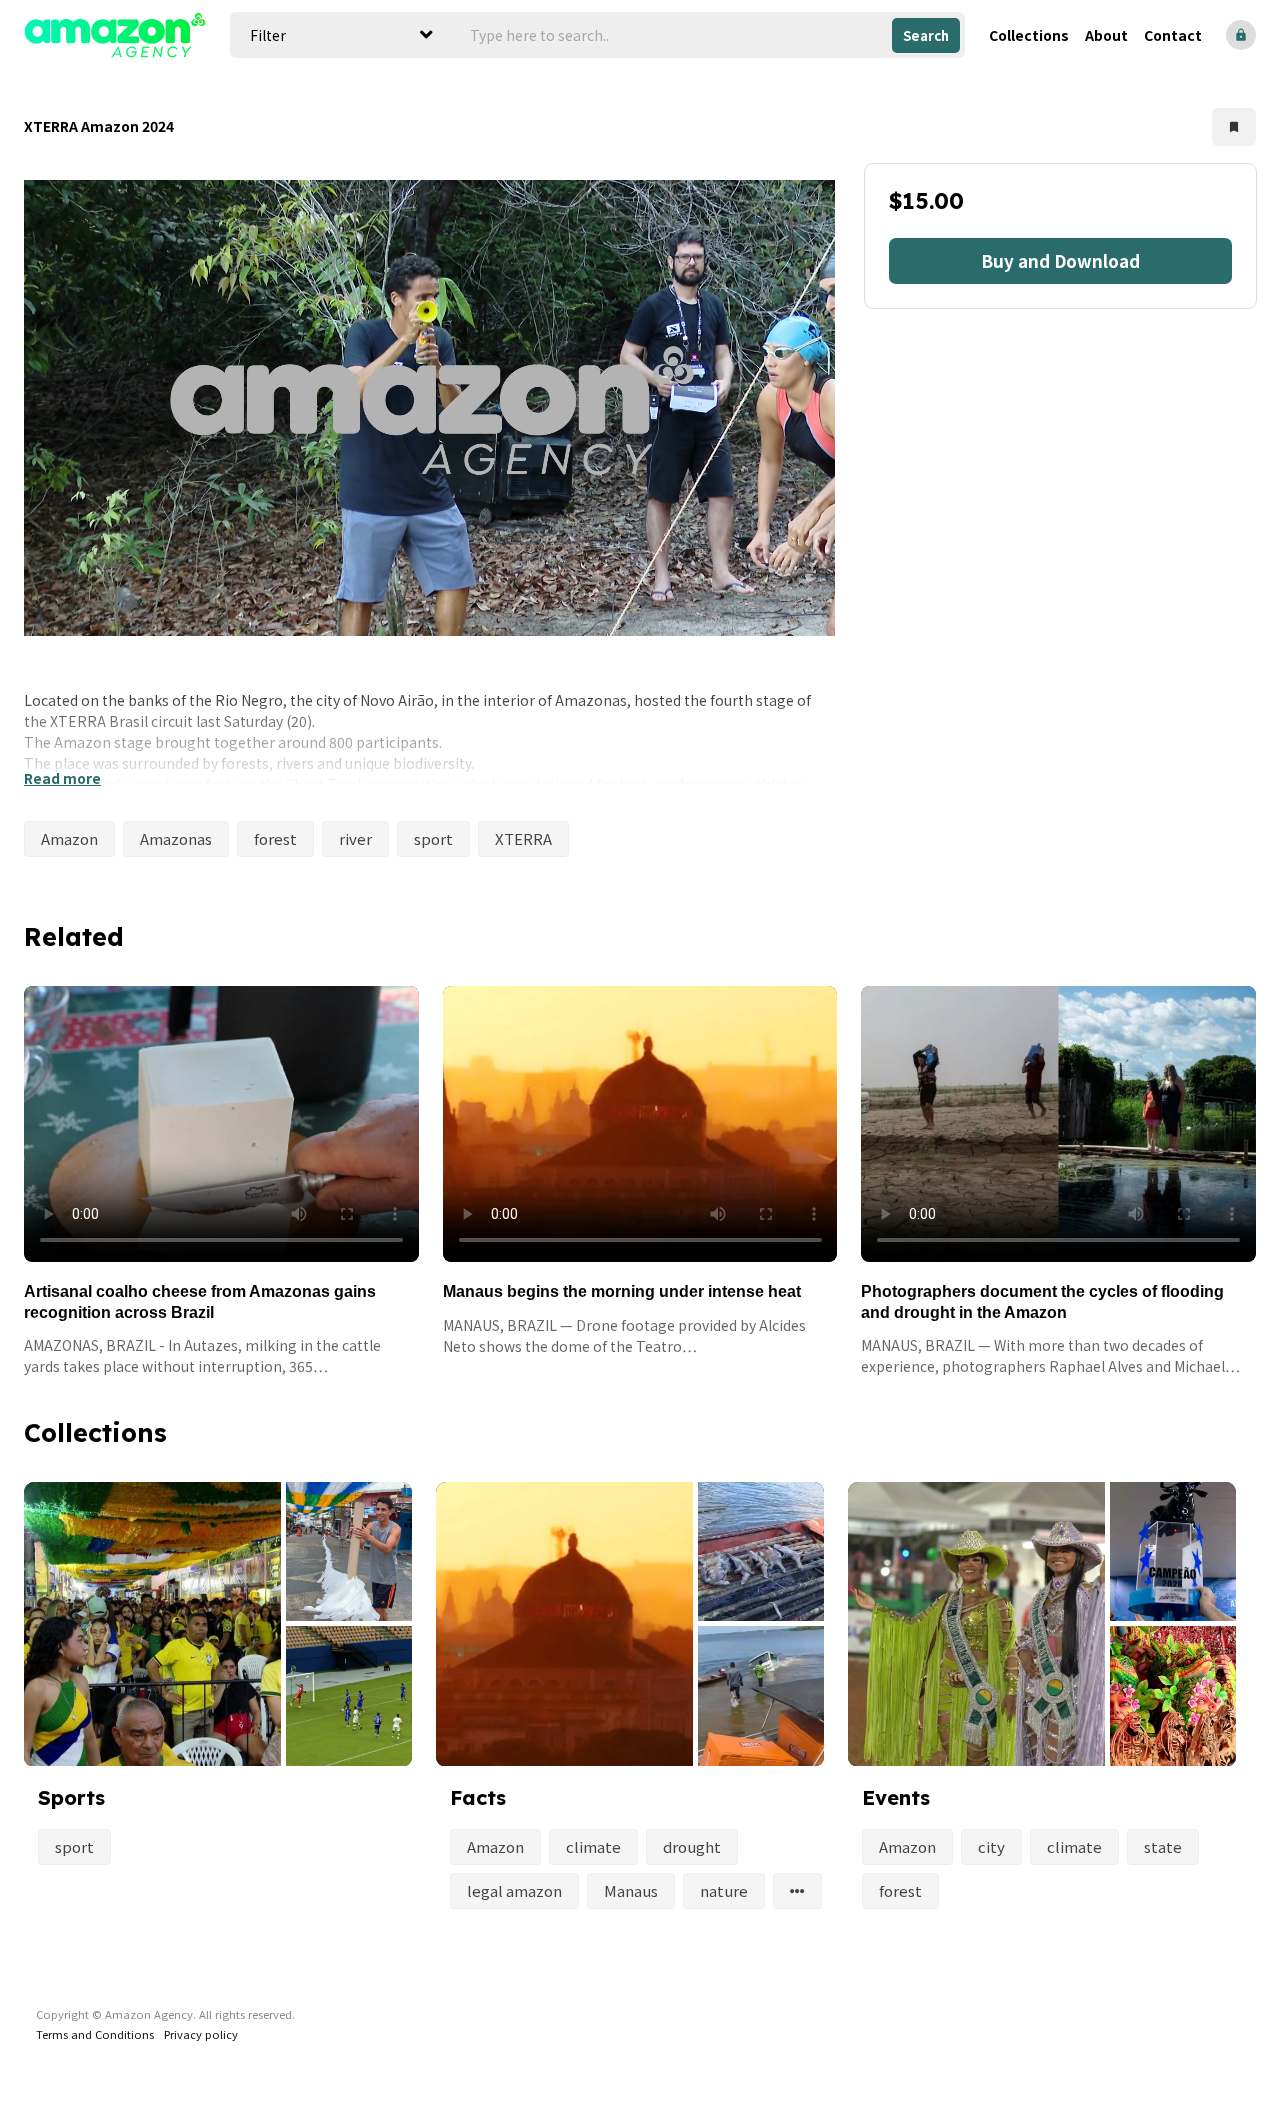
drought (692, 1846)
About (1106, 35)
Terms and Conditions (95, 2034)
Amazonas (176, 838)
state (1163, 1846)
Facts (478, 1797)
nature (724, 1890)
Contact (1173, 35)
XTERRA (523, 838)
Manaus (631, 1890)
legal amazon (514, 1890)
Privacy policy (201, 2034)
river (355, 838)
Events (896, 1797)
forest (275, 838)
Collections (1029, 35)
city (991, 1846)
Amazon (69, 838)
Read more (62, 778)
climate (593, 1846)
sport (433, 838)
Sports (71, 1797)
